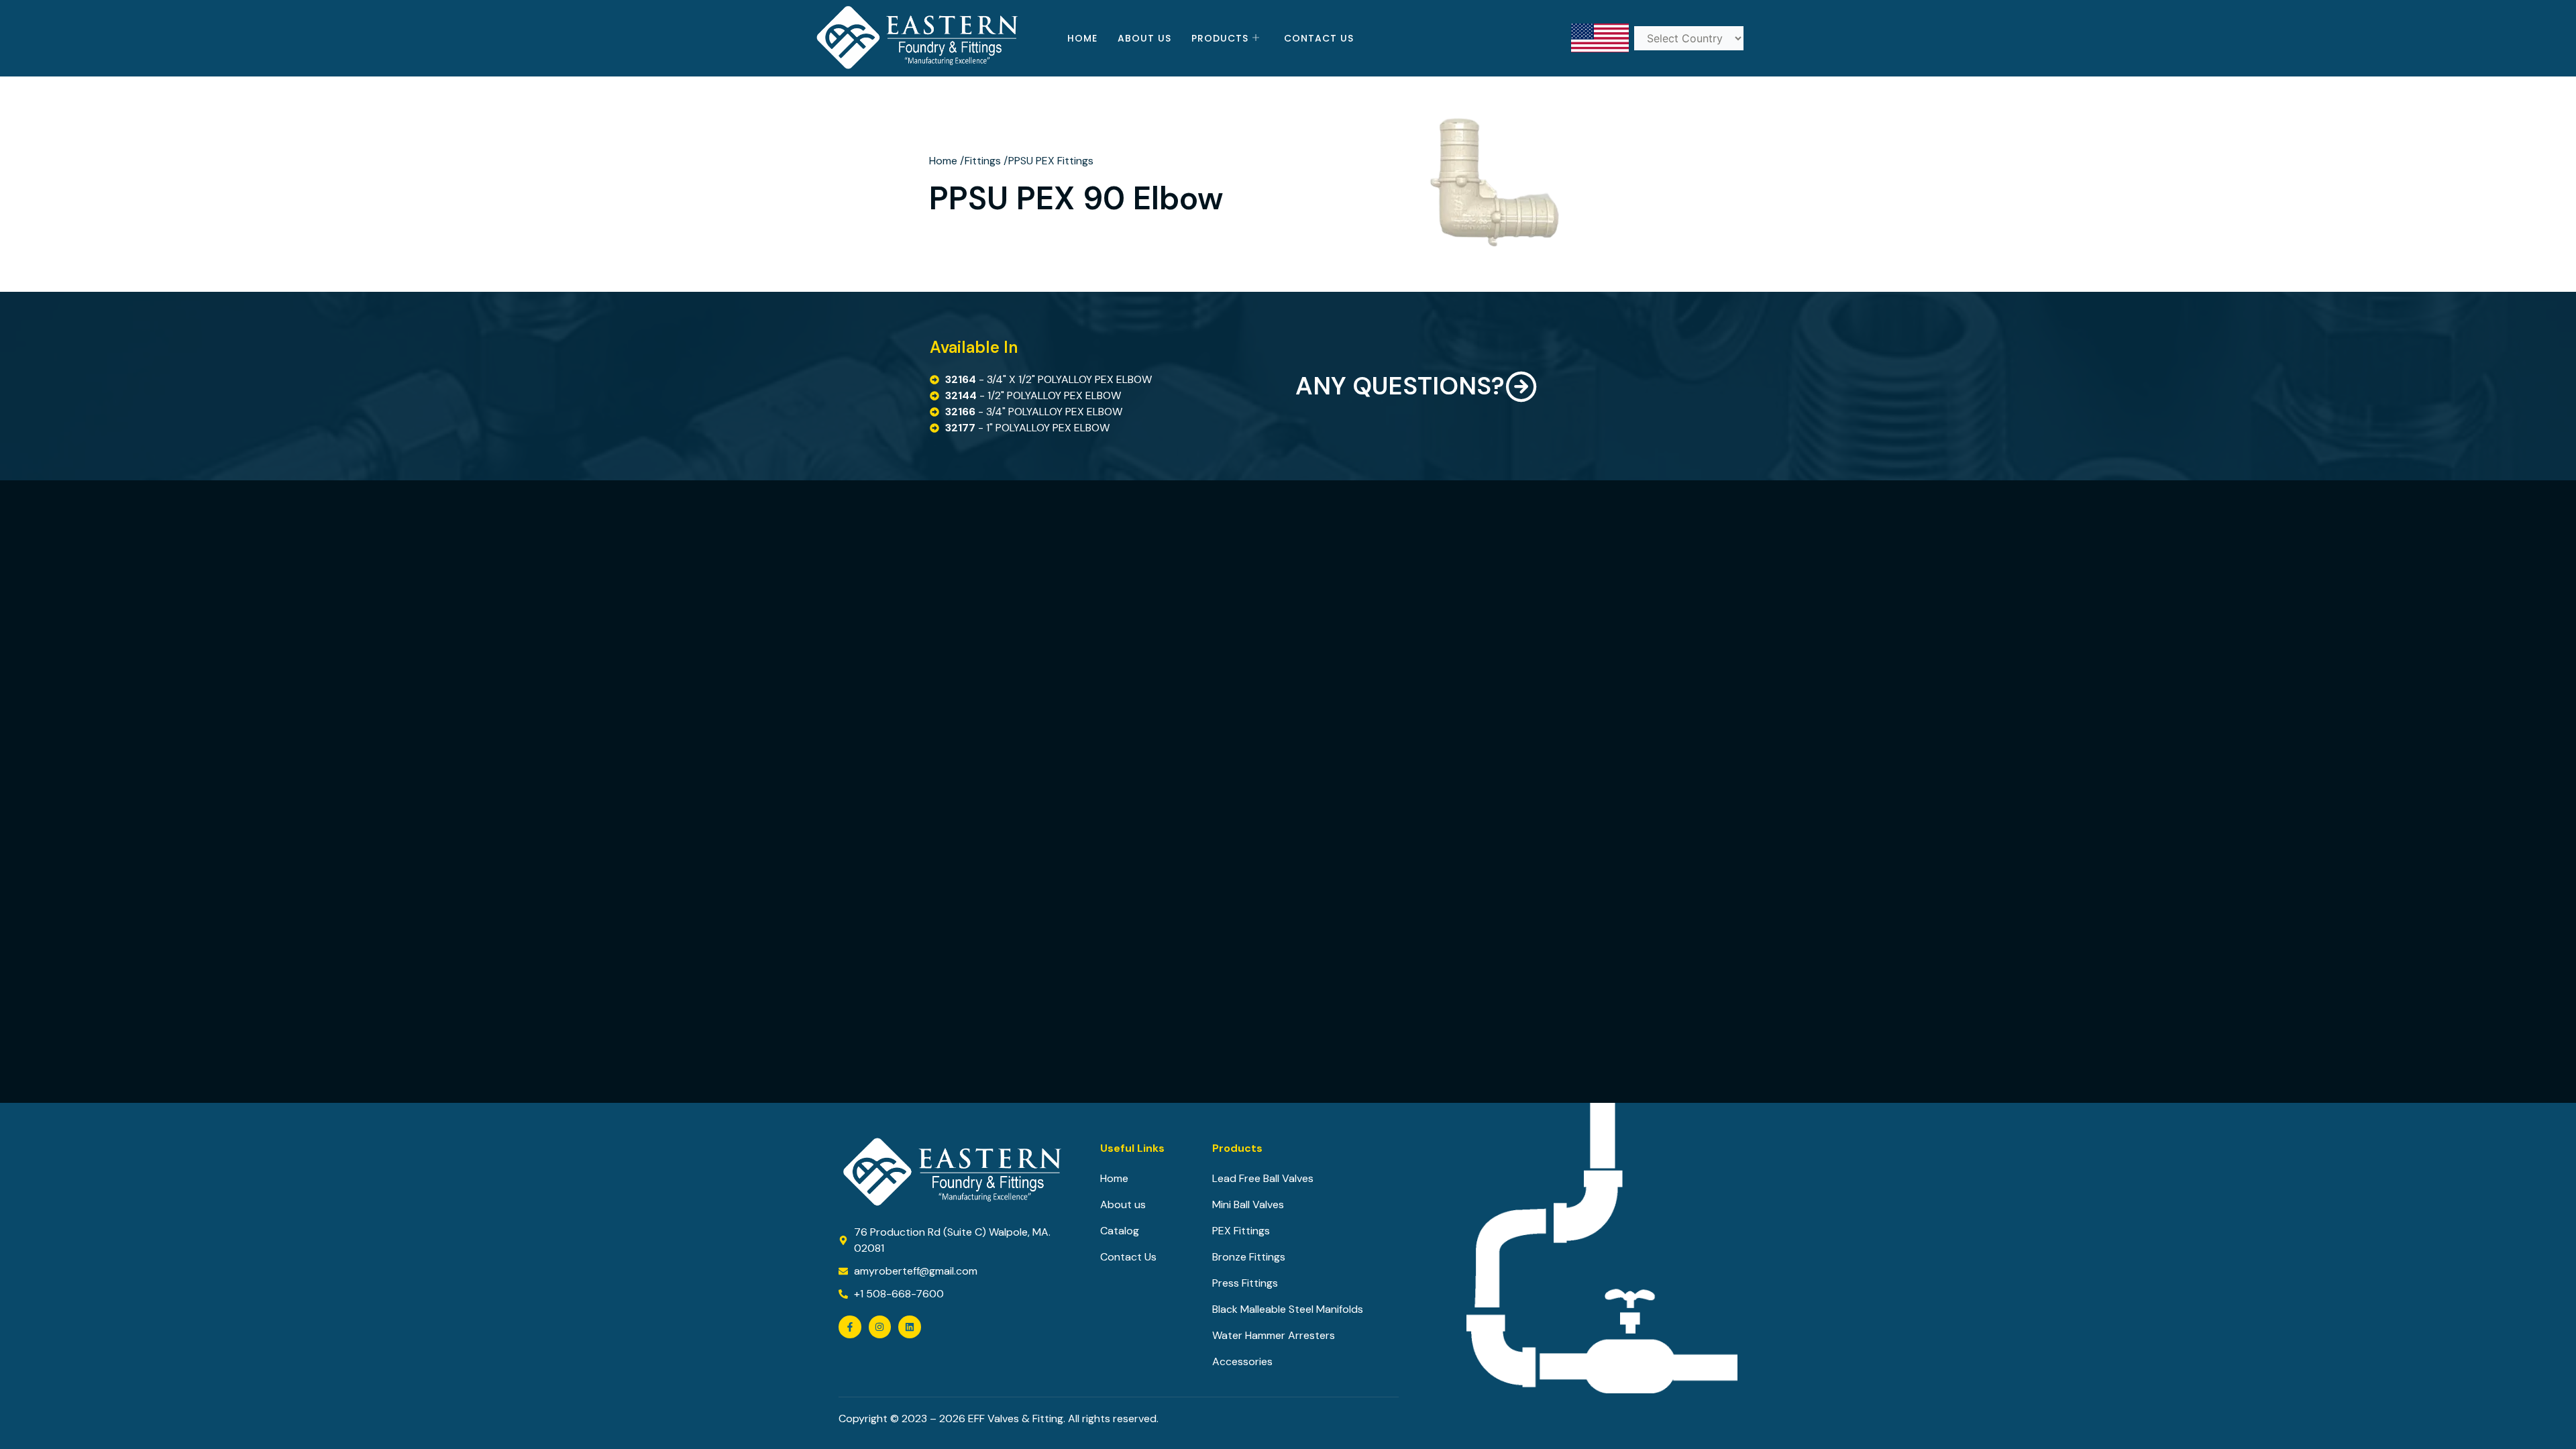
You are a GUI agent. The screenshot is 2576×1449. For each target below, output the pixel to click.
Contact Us (1319, 38)
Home (1082, 38)
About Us (1144, 38)
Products (1220, 38)
